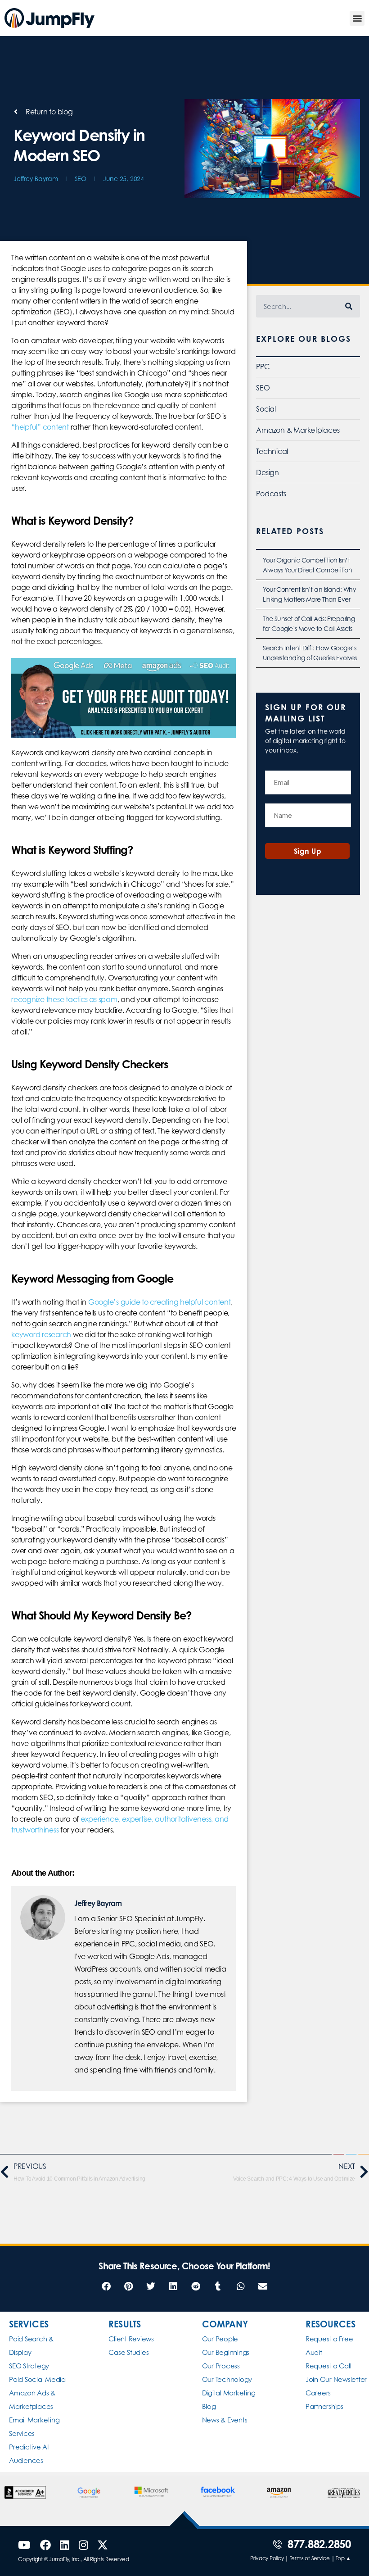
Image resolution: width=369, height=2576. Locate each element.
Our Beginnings (226, 2352)
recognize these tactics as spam (64, 999)
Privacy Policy (267, 2558)
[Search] (349, 306)
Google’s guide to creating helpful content (160, 1302)
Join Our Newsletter (336, 2379)
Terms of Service (310, 2558)
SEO (81, 179)
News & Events (225, 2420)
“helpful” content (40, 427)
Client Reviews (131, 2339)
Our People (220, 2339)
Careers (318, 2393)
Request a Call (328, 2366)
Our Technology (227, 2379)
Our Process (221, 2366)
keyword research (41, 1334)
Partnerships (324, 2406)
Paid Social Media (37, 2379)
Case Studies (128, 2352)
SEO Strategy (29, 2366)
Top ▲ (343, 2558)
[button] (357, 18)
